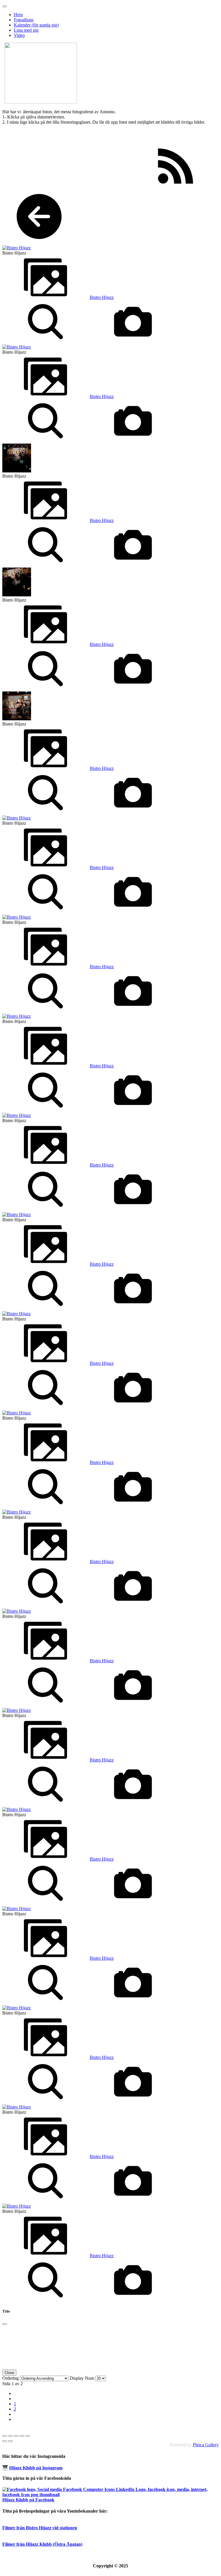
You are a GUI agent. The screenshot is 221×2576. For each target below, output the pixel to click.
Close (9, 2373)
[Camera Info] (133, 342)
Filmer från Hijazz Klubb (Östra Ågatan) (42, 2544)
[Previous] (5, 2441)
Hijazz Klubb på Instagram (36, 2468)
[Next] (10, 2441)
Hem (18, 15)
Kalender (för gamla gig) (36, 25)
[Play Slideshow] (28, 2436)
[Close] (5, 2324)
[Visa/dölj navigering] (5, 6)
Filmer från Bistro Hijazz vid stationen (40, 2528)
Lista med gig (26, 30)
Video (19, 35)
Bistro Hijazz (102, 297)
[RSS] (176, 186)
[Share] (10, 2436)
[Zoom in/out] (22, 2436)
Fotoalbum (24, 20)
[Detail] (45, 342)
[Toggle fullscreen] (16, 2436)
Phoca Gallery (206, 2445)
